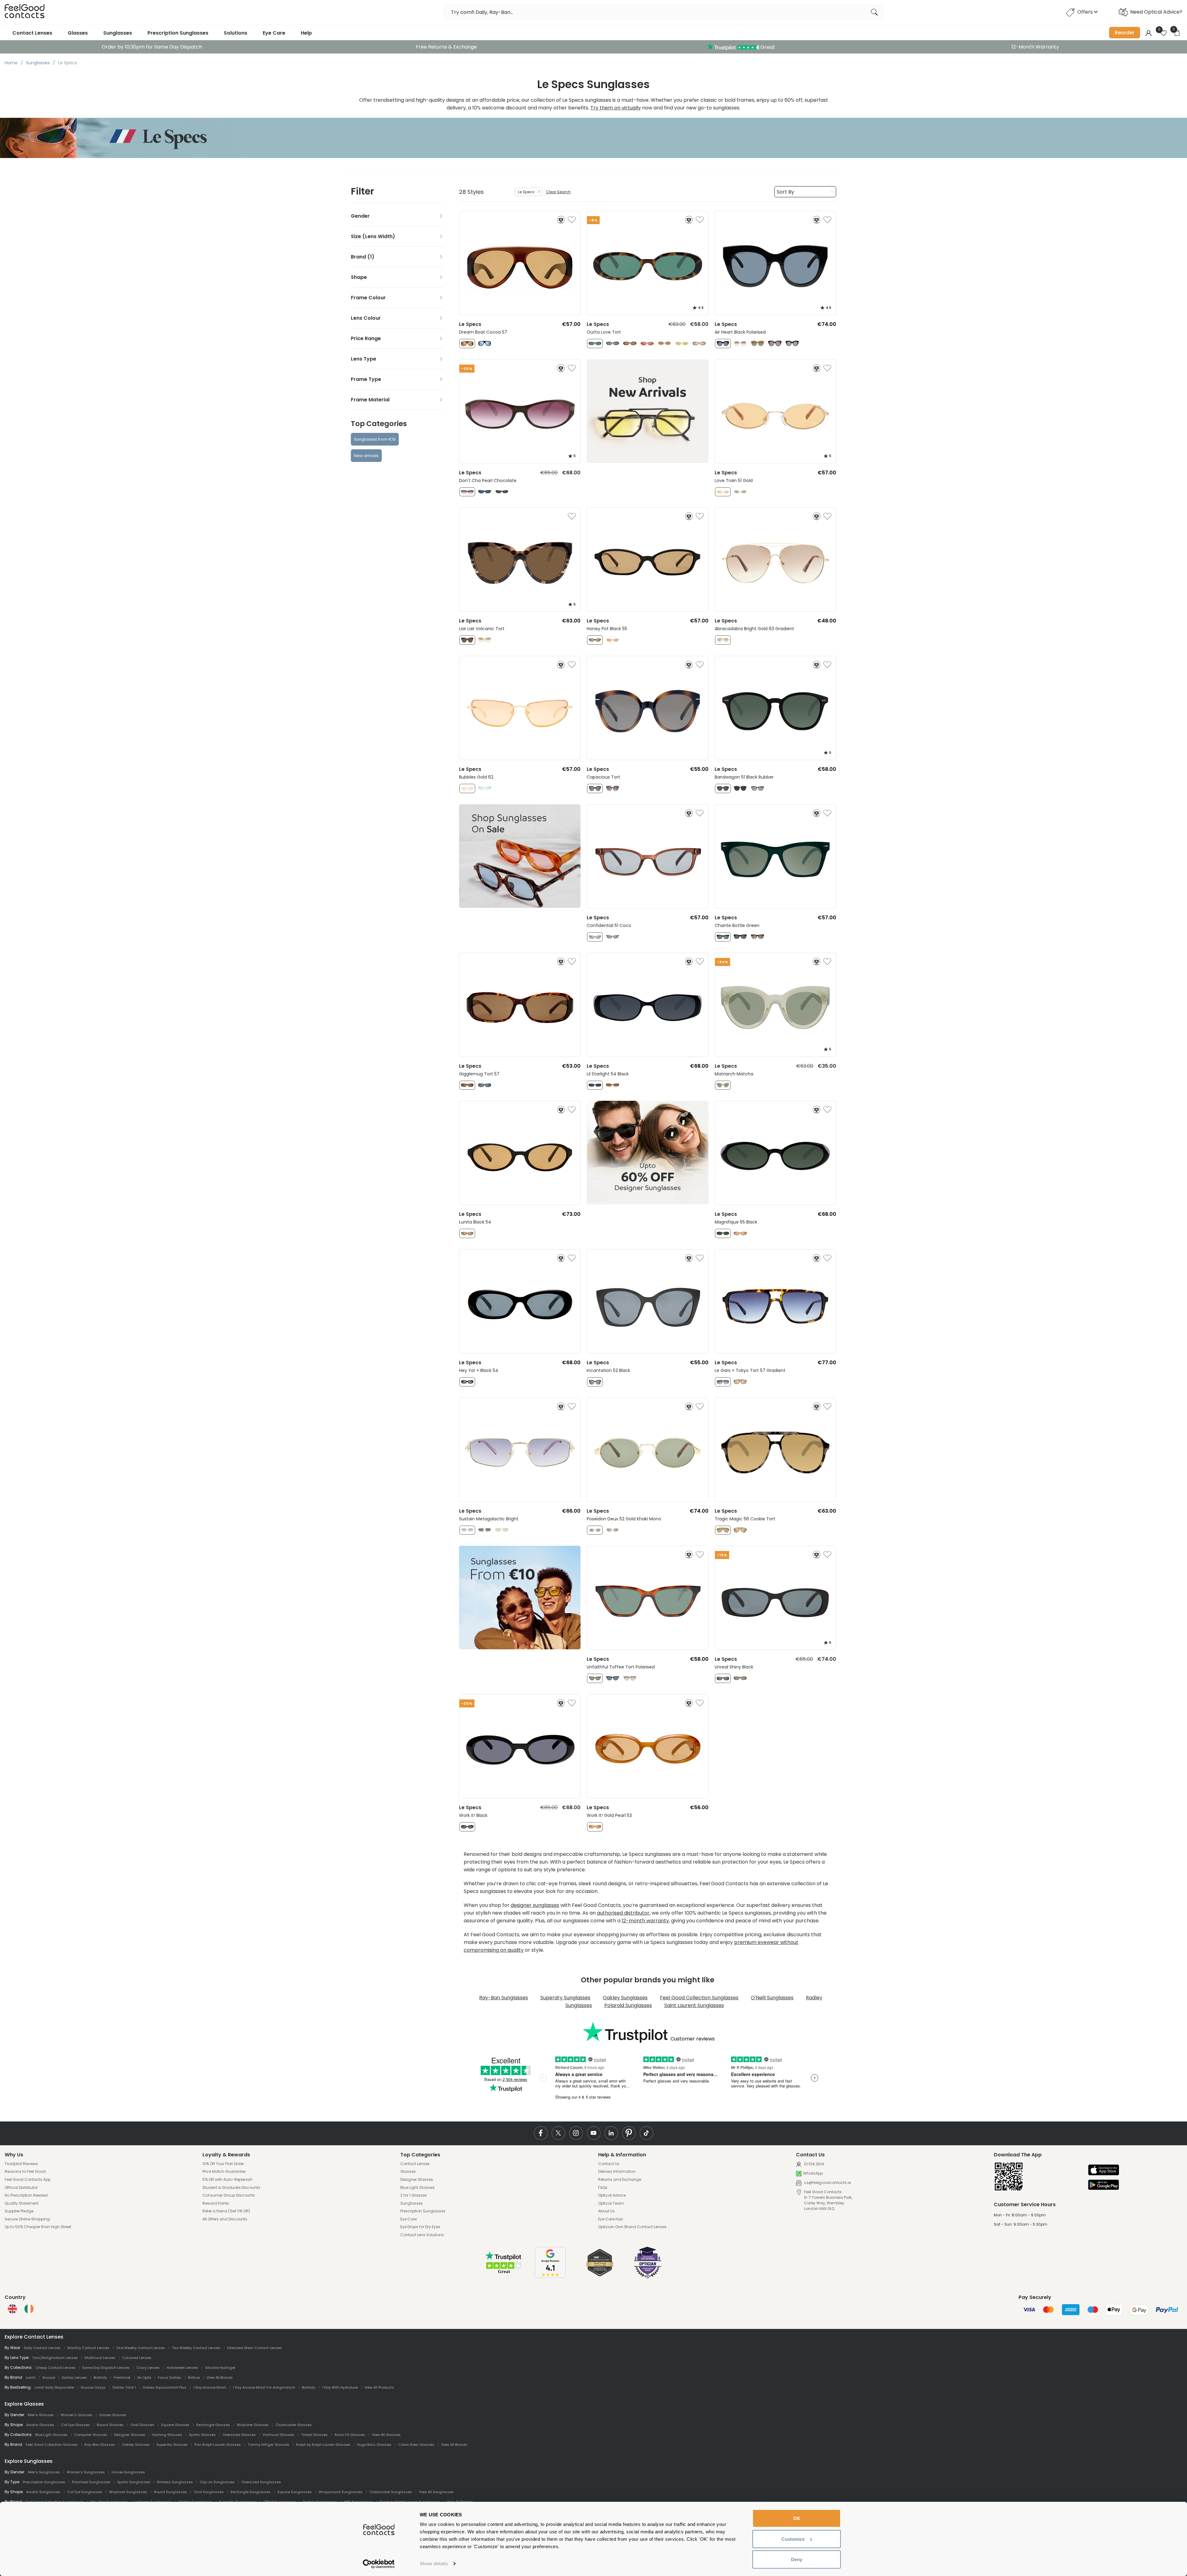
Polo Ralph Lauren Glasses (218, 2445)
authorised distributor (623, 1913)
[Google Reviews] (550, 2276)
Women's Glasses (77, 2415)
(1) (371, 257)
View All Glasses (386, 2435)
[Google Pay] (1104, 2185)
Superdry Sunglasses (565, 1998)
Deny (797, 2559)
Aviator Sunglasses (43, 2492)
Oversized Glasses (239, 2435)
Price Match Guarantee (224, 2172)
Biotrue (194, 2377)
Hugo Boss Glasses (374, 2445)
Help (306, 33)
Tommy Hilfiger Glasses (268, 2445)
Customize (793, 2539)
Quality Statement (22, 2203)
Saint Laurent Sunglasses (694, 2005)
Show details (434, 2563)
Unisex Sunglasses (128, 2472)
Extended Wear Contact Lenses (255, 2348)
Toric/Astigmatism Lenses (55, 2358)
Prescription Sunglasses (178, 33)
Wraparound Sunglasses (341, 2492)
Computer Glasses (91, 2435)
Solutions (236, 33)
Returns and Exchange (620, 2180)
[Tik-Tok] (647, 2133)
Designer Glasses (417, 2180)
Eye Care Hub (611, 2219)
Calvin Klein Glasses (416, 2445)
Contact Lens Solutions (422, 2235)
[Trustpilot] (504, 2273)
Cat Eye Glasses (75, 2425)
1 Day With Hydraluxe (340, 2387)
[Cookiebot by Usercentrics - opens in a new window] (379, 2564)
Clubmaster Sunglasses (391, 2492)
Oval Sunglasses (209, 2492)
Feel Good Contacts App (28, 2180)
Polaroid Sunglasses (628, 2005)
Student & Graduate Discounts (231, 2188)
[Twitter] (558, 2133)
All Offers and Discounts (225, 2219)
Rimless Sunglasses (175, 2482)
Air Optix (144, 2377)
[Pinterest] (629, 2133)
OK (797, 2518)
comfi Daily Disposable (54, 2387)
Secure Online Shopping (27, 2219)
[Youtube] (594, 2133)
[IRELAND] (29, 2309)
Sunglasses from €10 (375, 439)
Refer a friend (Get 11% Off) (226, 2211)
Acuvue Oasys (93, 2387)
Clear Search (558, 192)
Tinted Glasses (314, 2435)
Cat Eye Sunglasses (85, 2492)
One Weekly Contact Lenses (141, 2348)
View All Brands (220, 2377)
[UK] (12, 2309)
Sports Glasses (202, 2435)
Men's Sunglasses (44, 2472)
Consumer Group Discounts (229, 2195)
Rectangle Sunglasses (251, 2492)
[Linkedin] (611, 2133)
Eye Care (274, 33)
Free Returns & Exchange (446, 47)
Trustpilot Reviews (21, 2164)
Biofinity (100, 2377)
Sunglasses (118, 33)
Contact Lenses (32, 33)
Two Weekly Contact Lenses (196, 2348)
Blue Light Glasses (417, 2188)
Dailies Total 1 (124, 2387)
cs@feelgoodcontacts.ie (827, 2183)
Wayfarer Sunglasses (128, 2492)
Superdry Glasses (172, 2445)
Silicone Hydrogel (220, 2368)
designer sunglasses (535, 1905)
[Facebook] (541, 2133)
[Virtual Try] (561, 220)
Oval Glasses (142, 2425)
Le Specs (526, 192)
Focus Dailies (170, 2377)
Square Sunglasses (295, 2492)
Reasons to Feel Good (25, 2172)
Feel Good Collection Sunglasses (699, 1998)
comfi (31, 2377)
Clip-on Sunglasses (217, 2482)
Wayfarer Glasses (253, 2425)
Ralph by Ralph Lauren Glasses (323, 2445)
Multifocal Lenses (100, 2358)
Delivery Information (617, 2172)
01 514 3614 (814, 2164)
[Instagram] (576, 2133)
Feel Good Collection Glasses (52, 2445)
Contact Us (609, 2164)
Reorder (1125, 33)
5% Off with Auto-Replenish (228, 2180)
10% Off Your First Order (223, 2164)
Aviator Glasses (40, 2425)
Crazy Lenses (148, 2368)
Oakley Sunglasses (625, 1998)
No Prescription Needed (26, 2195)
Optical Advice (612, 2195)
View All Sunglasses (436, 2492)
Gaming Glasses (167, 2435)
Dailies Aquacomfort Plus (165, 2387)
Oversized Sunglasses (261, 2482)
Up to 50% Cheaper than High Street (38, 2227)
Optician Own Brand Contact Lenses (632, 2227)
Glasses (78, 33)
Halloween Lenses (182, 2368)
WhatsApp (813, 2173)
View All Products (379, 2387)
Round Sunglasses (170, 2492)
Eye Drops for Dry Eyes (420, 2227)
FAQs (603, 2188)
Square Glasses (175, 2425)
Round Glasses (110, 2425)
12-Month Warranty (1035, 47)
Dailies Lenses (74, 2377)
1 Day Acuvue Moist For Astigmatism (264, 2387)
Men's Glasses (41, 2415)
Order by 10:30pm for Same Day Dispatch (152, 47)
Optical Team (611, 2203)
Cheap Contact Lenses (55, 2368)
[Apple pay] (1104, 2170)
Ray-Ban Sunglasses (504, 1998)
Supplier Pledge (19, 2211)
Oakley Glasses (136, 2445)
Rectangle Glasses (213, 2425)
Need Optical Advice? (1156, 12)
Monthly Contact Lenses (88, 2348)
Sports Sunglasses (134, 2482)
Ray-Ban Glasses (100, 2445)
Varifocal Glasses (279, 2435)
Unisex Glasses (113, 2415)
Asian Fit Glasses (350, 2435)
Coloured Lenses (137, 2358)
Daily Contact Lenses (42, 2348)
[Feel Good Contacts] (25, 12)
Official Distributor (21, 2188)
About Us (606, 2211)
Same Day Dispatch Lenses (106, 2368)
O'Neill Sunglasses (772, 1998)
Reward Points (216, 2203)
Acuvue (49, 2377)
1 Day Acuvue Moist (210, 2387)
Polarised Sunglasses (91, 2482)
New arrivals (366, 456)
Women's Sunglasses (86, 2472)
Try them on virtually (616, 108)
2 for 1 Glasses (414, 2195)
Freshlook (122, 2377)
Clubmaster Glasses (294, 2425)
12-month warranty (645, 1921)
